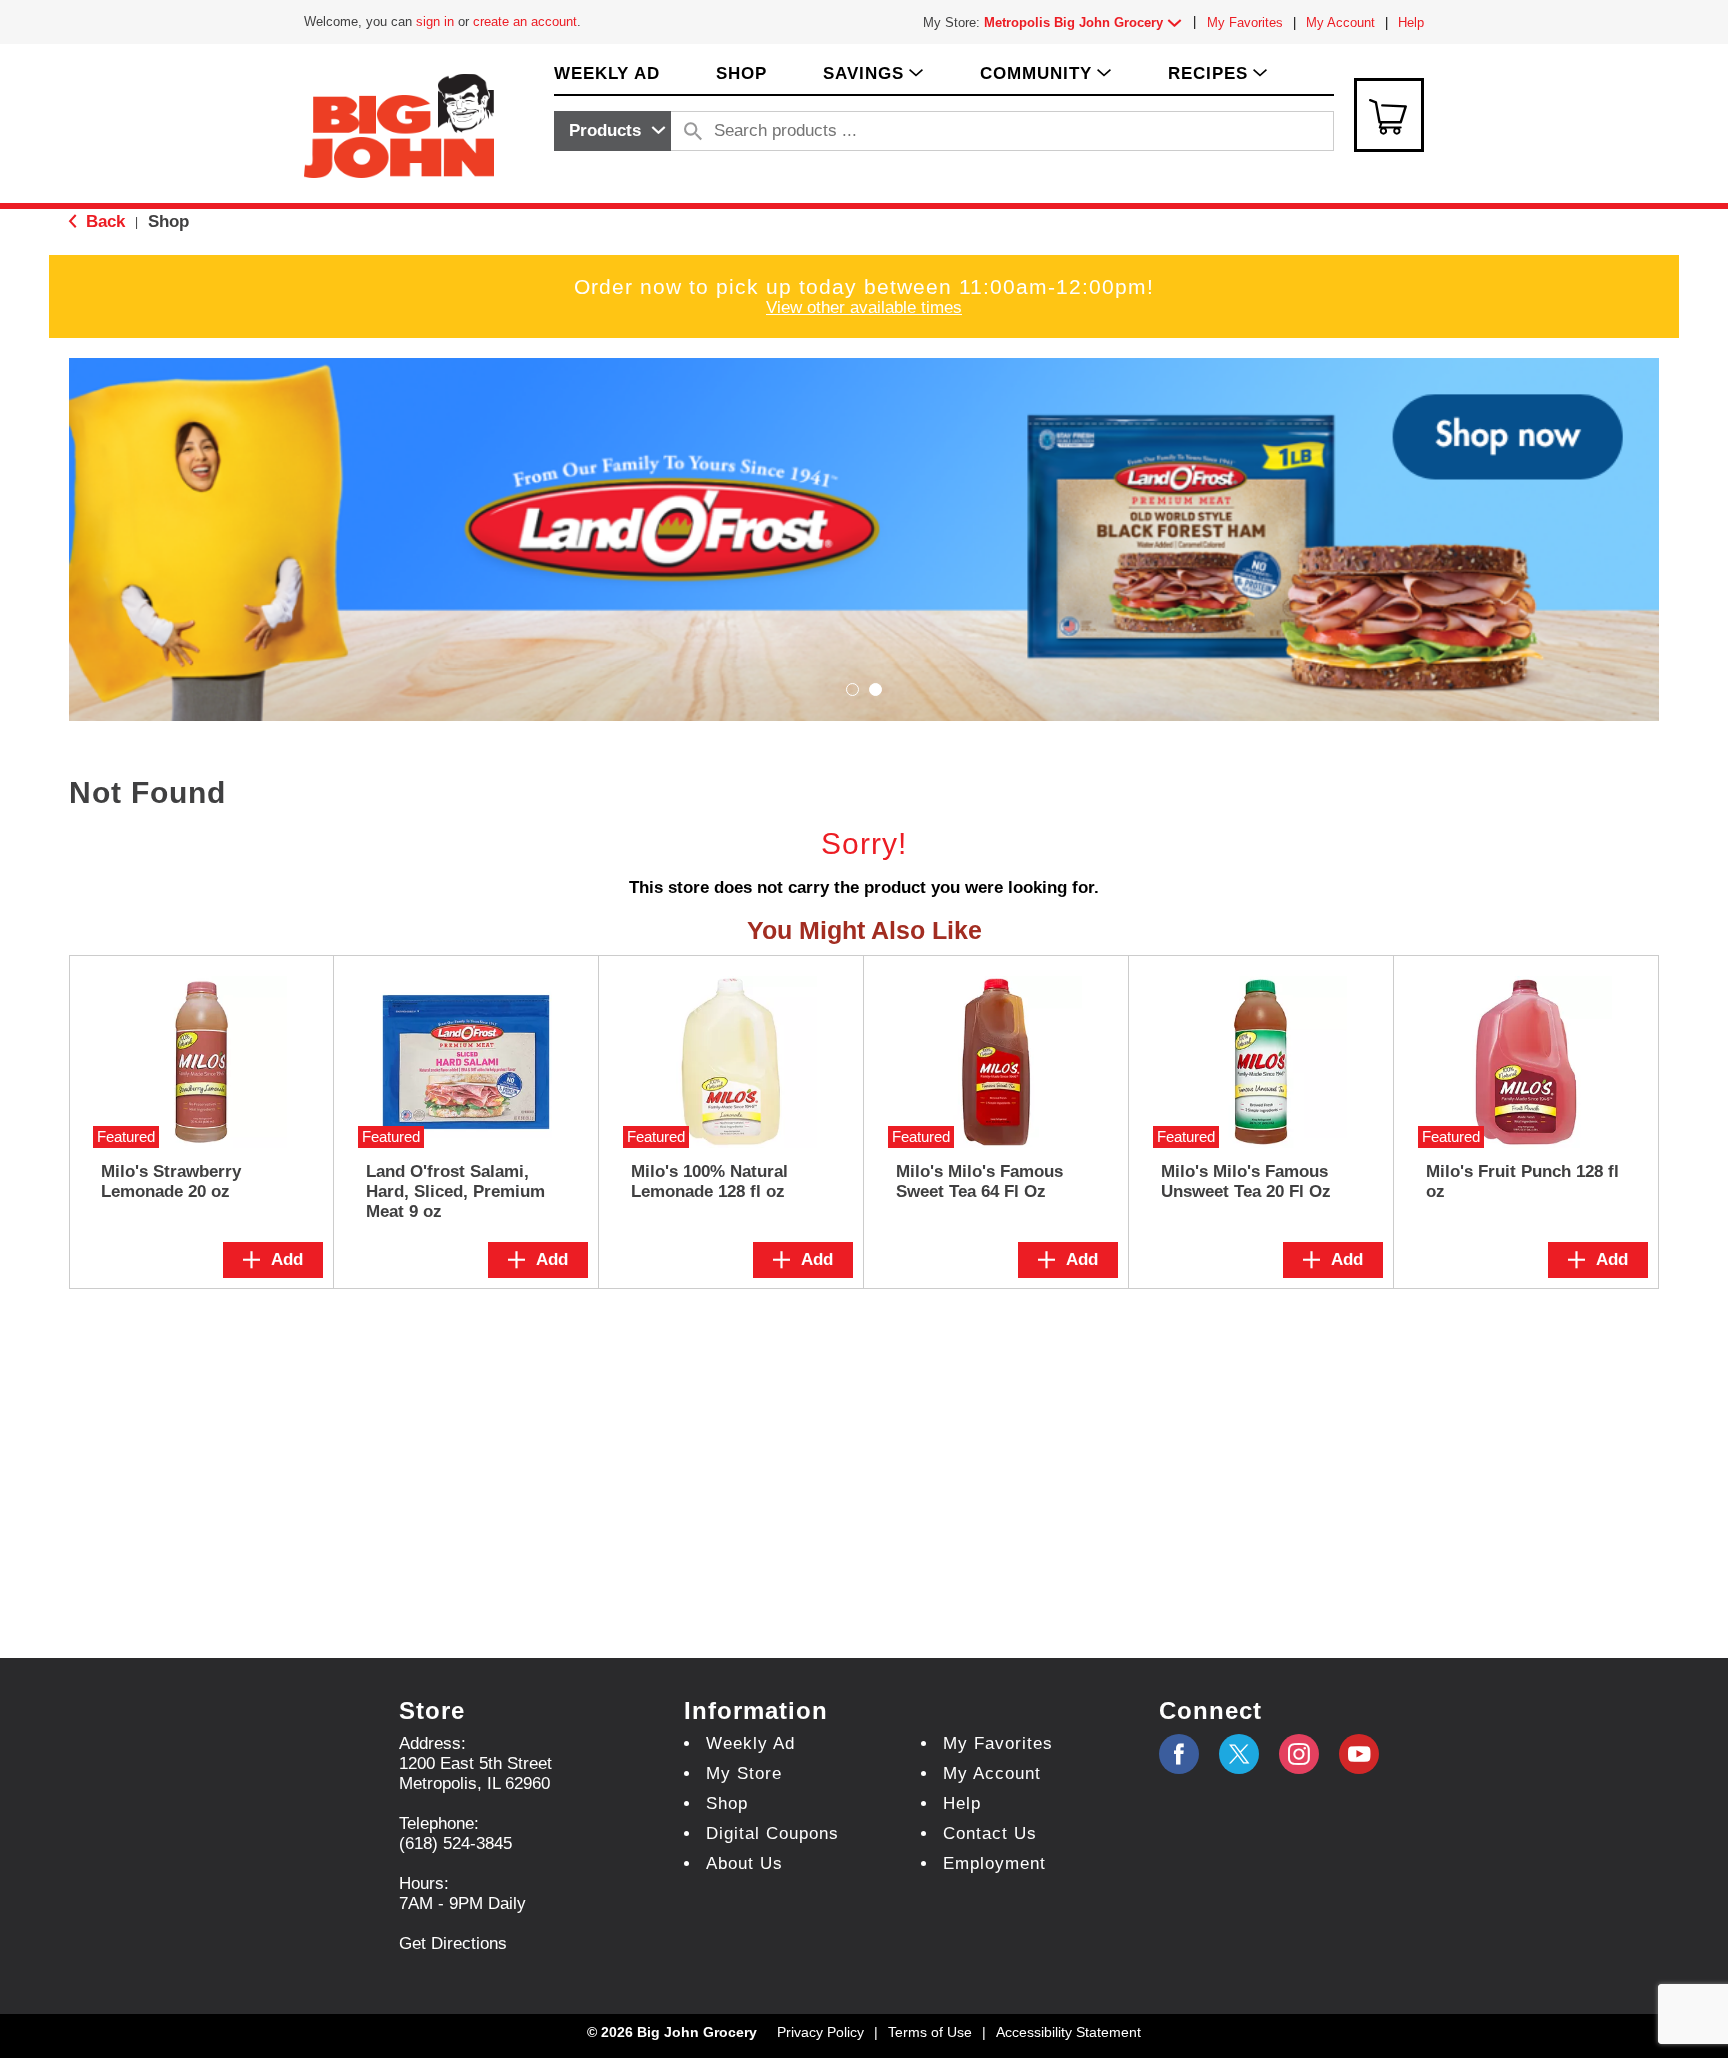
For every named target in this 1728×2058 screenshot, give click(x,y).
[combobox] (612, 131)
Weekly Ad (750, 1743)
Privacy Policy (820, 2032)
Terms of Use (930, 2032)
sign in (435, 21)
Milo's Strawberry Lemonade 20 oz (171, 1181)
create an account (525, 21)
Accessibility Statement (1068, 2032)
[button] (1087, 22)
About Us (744, 1863)
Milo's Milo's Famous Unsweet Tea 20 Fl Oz (1246, 1181)
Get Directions (453, 1943)
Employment (994, 1863)
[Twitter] (1239, 1754)
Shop (168, 221)
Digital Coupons (772, 1833)
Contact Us (990, 1833)
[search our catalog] (693, 131)
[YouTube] (1299, 1754)
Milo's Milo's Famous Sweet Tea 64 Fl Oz (979, 1181)
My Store (744, 1773)
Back (103, 221)
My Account (1340, 22)
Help (1411, 22)
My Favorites (1245, 22)
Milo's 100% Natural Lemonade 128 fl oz (709, 1181)
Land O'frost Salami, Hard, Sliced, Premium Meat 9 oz (455, 1191)
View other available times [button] (864, 307)
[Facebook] (1179, 1754)
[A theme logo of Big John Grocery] (399, 124)
